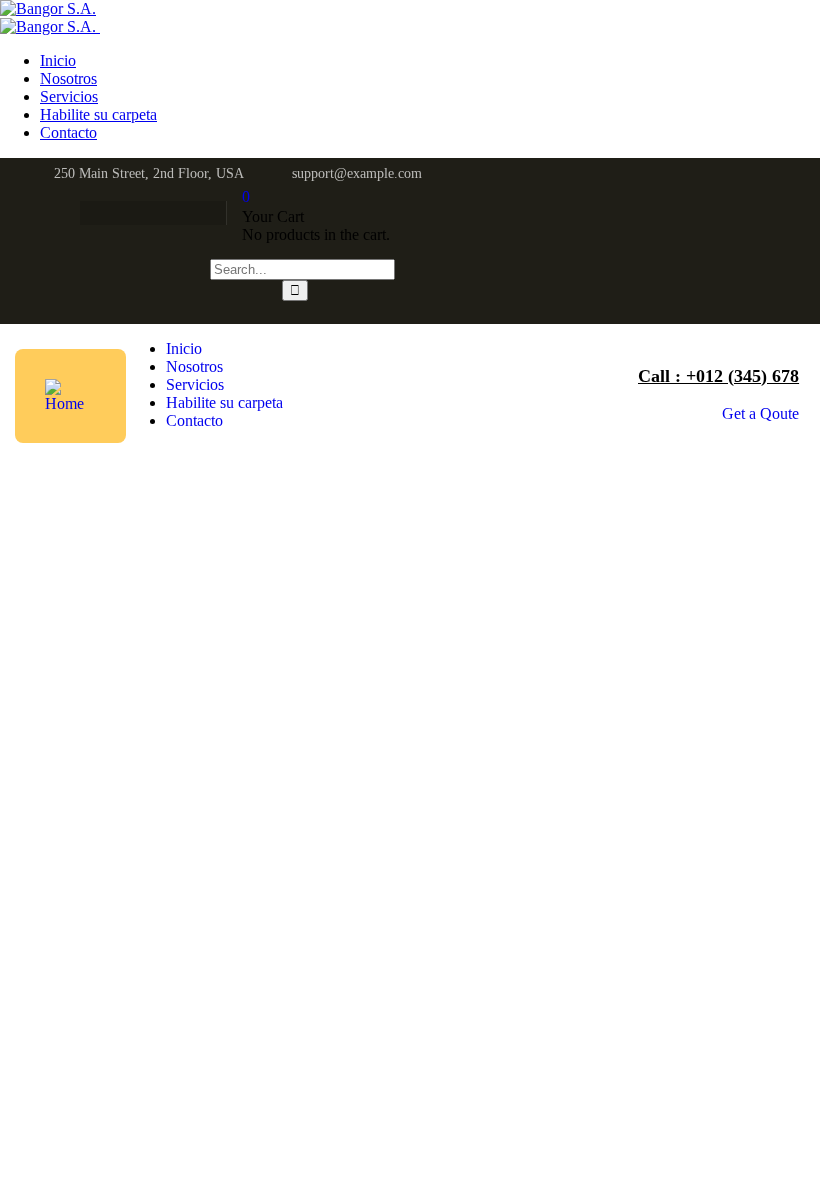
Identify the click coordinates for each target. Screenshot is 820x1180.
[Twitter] (126, 213)
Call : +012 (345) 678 (718, 376)
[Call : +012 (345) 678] (619, 376)
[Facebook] (87, 213)
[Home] (70, 403)
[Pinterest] (204, 213)
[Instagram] (165, 213)
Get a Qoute (760, 413)
